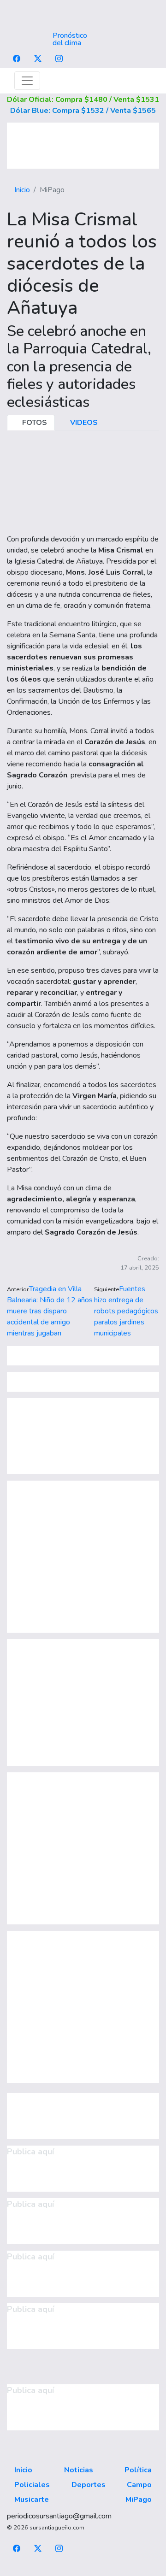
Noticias (79, 2470)
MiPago (139, 2500)
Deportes (89, 2485)
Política (138, 2470)
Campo (139, 2485)
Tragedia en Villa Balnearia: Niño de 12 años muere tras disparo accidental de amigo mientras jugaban (50, 1311)
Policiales (32, 2485)
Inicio (22, 190)
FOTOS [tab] (34, 423)
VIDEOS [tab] (83, 423)
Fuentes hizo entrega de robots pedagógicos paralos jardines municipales (126, 1311)
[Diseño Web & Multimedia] (83, 2570)
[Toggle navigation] (27, 81)
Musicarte (32, 2500)
